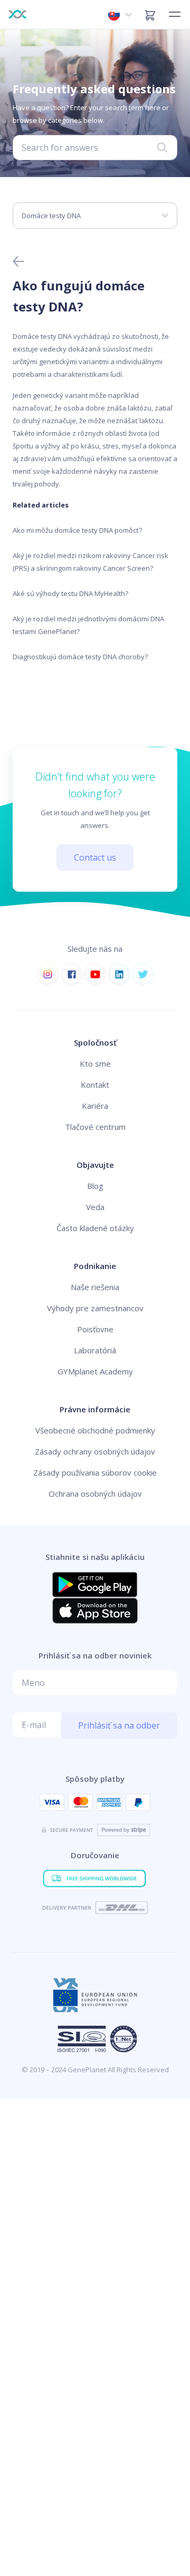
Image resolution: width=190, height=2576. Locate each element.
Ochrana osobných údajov (95, 1494)
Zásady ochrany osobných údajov (95, 1451)
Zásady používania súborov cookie (95, 1472)
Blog (95, 1186)
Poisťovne (95, 1329)
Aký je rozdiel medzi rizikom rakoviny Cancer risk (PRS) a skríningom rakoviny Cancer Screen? (91, 562)
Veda (95, 1207)
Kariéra (95, 1106)
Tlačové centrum (95, 1127)
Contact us (95, 857)
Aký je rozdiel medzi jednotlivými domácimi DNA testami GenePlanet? (88, 625)
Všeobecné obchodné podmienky (95, 1430)
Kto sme (95, 1063)
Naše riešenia (95, 1287)
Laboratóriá (95, 1350)
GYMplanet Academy (95, 1371)
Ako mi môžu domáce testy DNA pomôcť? (77, 530)
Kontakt (95, 1085)
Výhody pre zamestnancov (95, 1308)
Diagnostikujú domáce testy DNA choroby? (80, 657)
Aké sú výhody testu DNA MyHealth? (70, 593)
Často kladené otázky (95, 1228)
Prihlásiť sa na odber (119, 1725)
